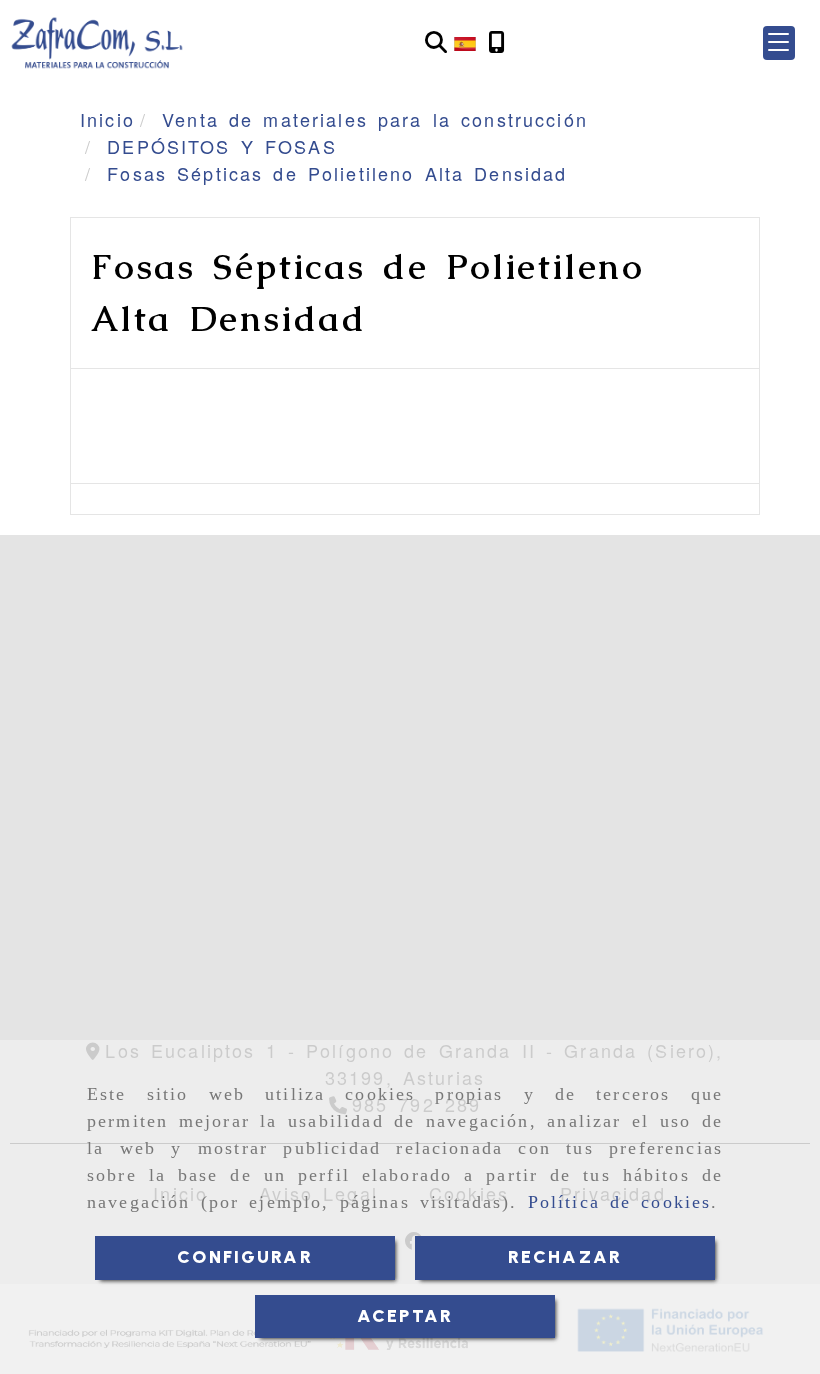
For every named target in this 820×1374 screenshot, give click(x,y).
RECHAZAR (565, 1257)
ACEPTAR (405, 1316)
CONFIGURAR (245, 1257)
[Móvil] (496, 42)
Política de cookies (620, 1202)
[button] (779, 43)
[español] (465, 41)
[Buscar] (436, 42)
